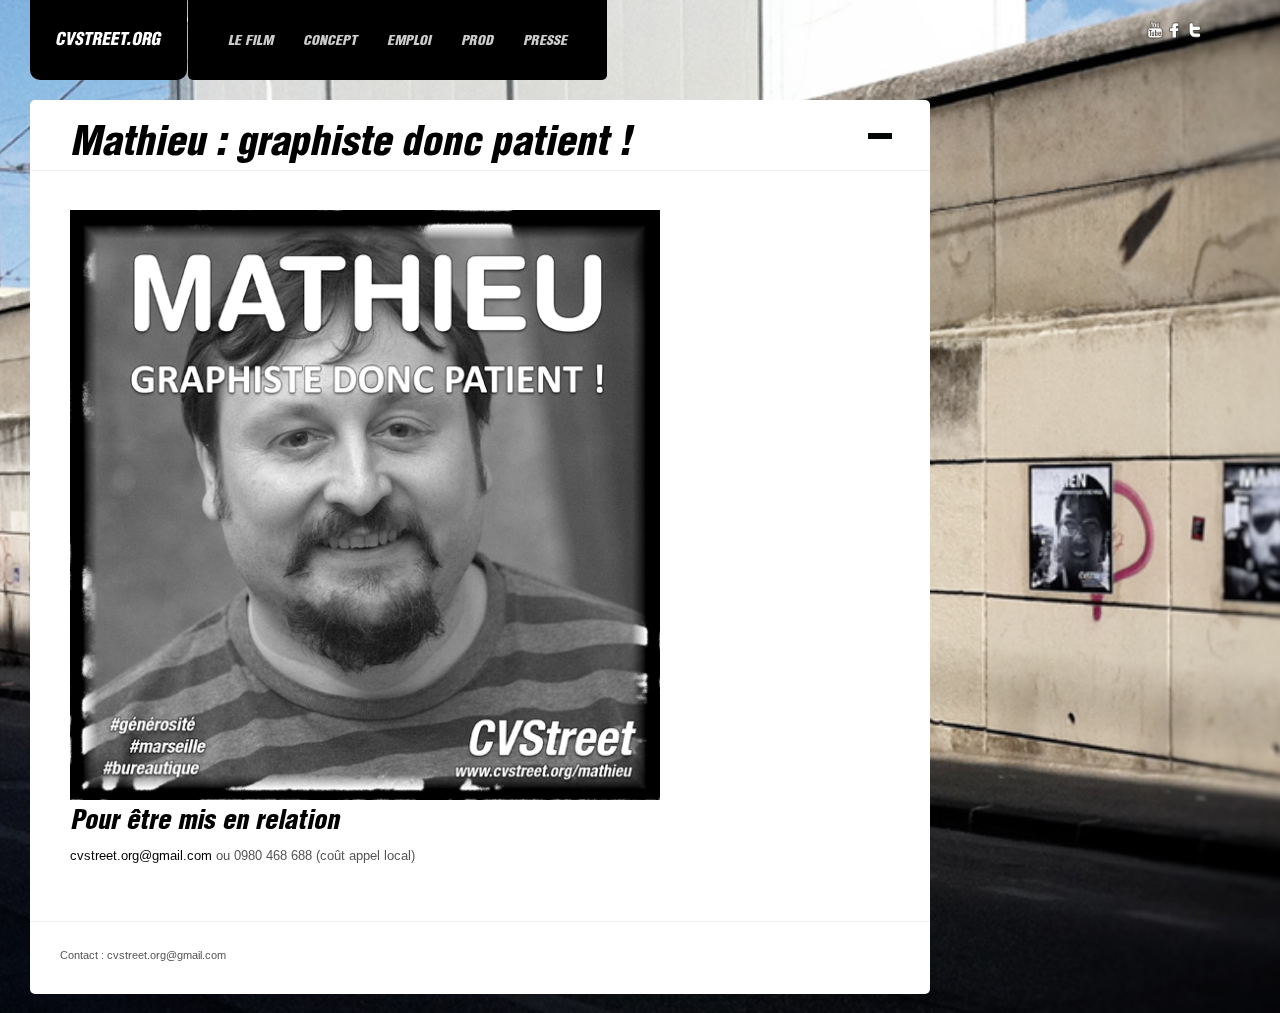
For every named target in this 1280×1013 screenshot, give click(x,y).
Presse (545, 40)
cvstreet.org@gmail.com (141, 855)
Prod (477, 40)
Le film (250, 40)
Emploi (409, 40)
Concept (330, 40)
